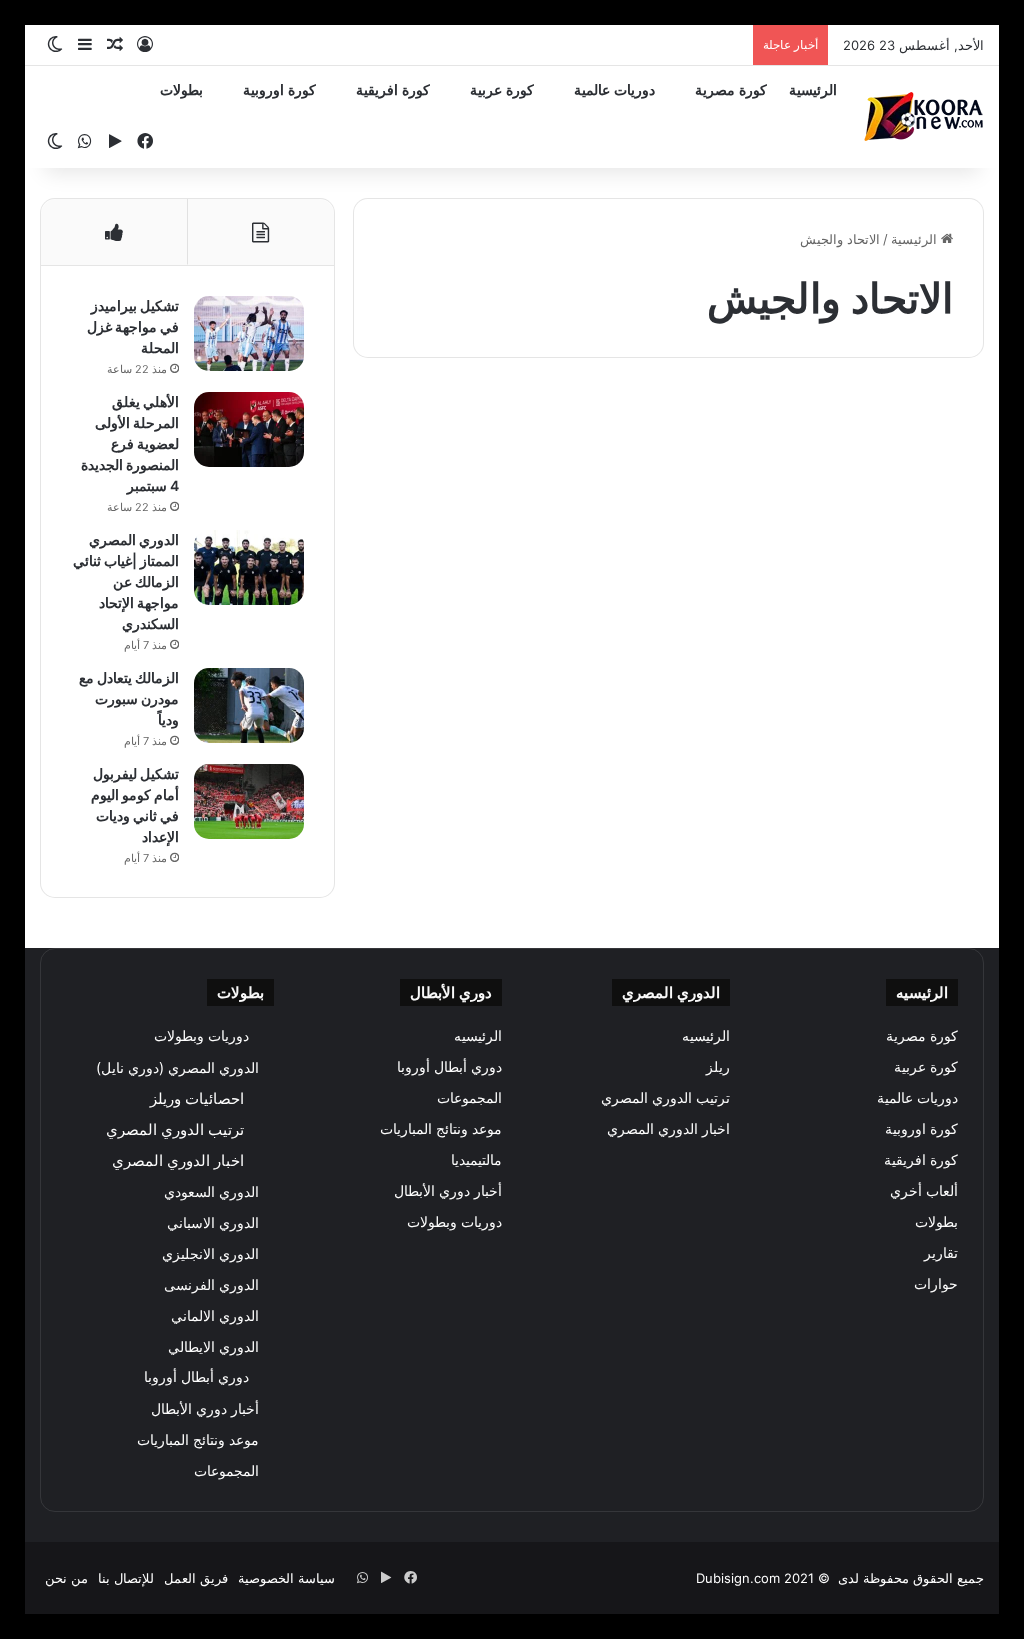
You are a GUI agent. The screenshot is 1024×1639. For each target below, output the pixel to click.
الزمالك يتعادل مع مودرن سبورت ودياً (129, 698)
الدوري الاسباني (213, 1222)
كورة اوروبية (279, 90)
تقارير (941, 1253)
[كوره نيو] (924, 116)
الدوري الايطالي (213, 1346)
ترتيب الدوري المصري (665, 1098)
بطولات (181, 90)
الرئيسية (813, 90)
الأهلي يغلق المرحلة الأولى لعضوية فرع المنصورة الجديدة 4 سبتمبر (130, 443)
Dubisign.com (738, 1578)
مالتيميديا (476, 1160)
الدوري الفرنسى (211, 1284)
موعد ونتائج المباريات (441, 1129)
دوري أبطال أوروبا (449, 1067)
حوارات (936, 1284)
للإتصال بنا (126, 1578)
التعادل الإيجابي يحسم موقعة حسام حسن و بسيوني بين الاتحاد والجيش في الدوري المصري (840, 529)
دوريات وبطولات (454, 1222)
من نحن (66, 1578)
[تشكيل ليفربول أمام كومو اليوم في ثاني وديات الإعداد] (249, 801)
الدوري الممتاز (912, 422)
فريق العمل (196, 1578)
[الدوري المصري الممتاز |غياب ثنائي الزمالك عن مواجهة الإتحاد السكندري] (249, 567)
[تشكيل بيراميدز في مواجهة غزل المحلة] (249, 333)
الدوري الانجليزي (210, 1253)
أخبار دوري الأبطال (448, 1191)
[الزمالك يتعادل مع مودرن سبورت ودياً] (249, 705)
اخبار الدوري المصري (668, 1129)
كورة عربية (502, 90)
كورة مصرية (731, 90)
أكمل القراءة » (895, 770)
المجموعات (469, 1098)
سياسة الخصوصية (286, 1578)
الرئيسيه (706, 1036)
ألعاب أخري (924, 1191)
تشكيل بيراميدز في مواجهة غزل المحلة (133, 326)
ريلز (718, 1067)
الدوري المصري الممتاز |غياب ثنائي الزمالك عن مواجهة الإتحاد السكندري (126, 581)
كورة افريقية (393, 90)
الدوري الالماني (215, 1315)
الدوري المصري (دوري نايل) (177, 1067)
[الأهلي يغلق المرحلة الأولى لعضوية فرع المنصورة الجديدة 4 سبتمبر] (249, 429)
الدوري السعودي (211, 1191)
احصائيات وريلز (197, 1098)
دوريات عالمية (614, 90)
